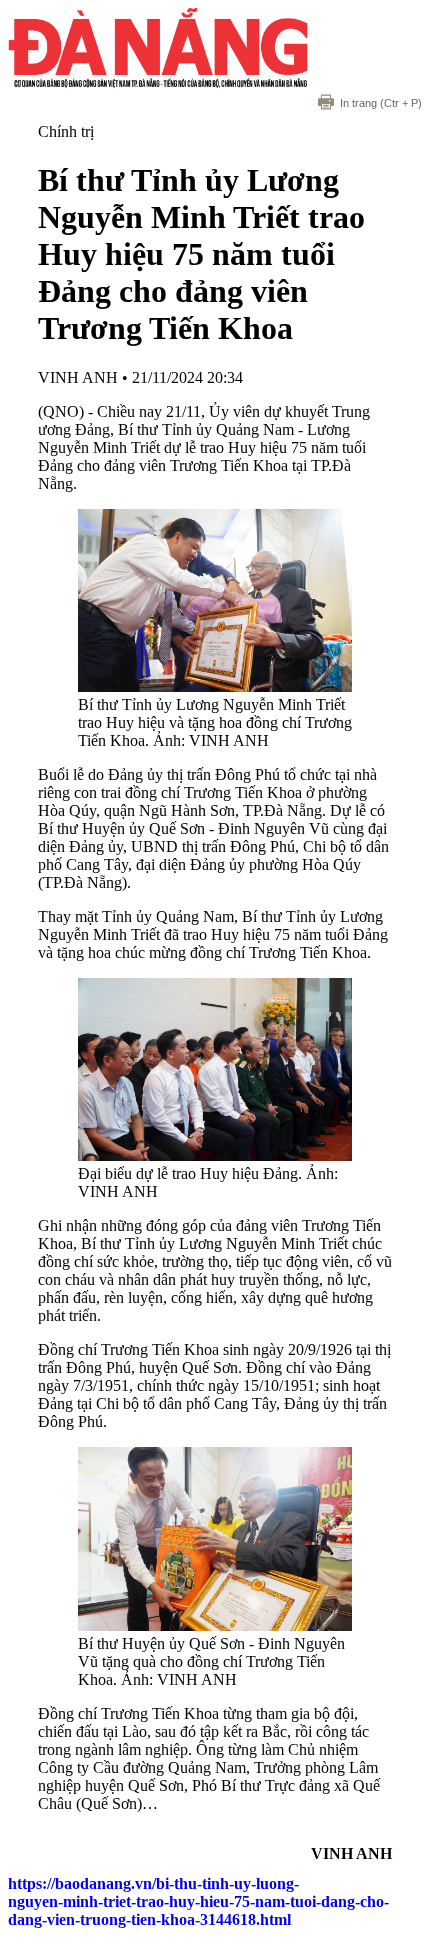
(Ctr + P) (381, 103)
